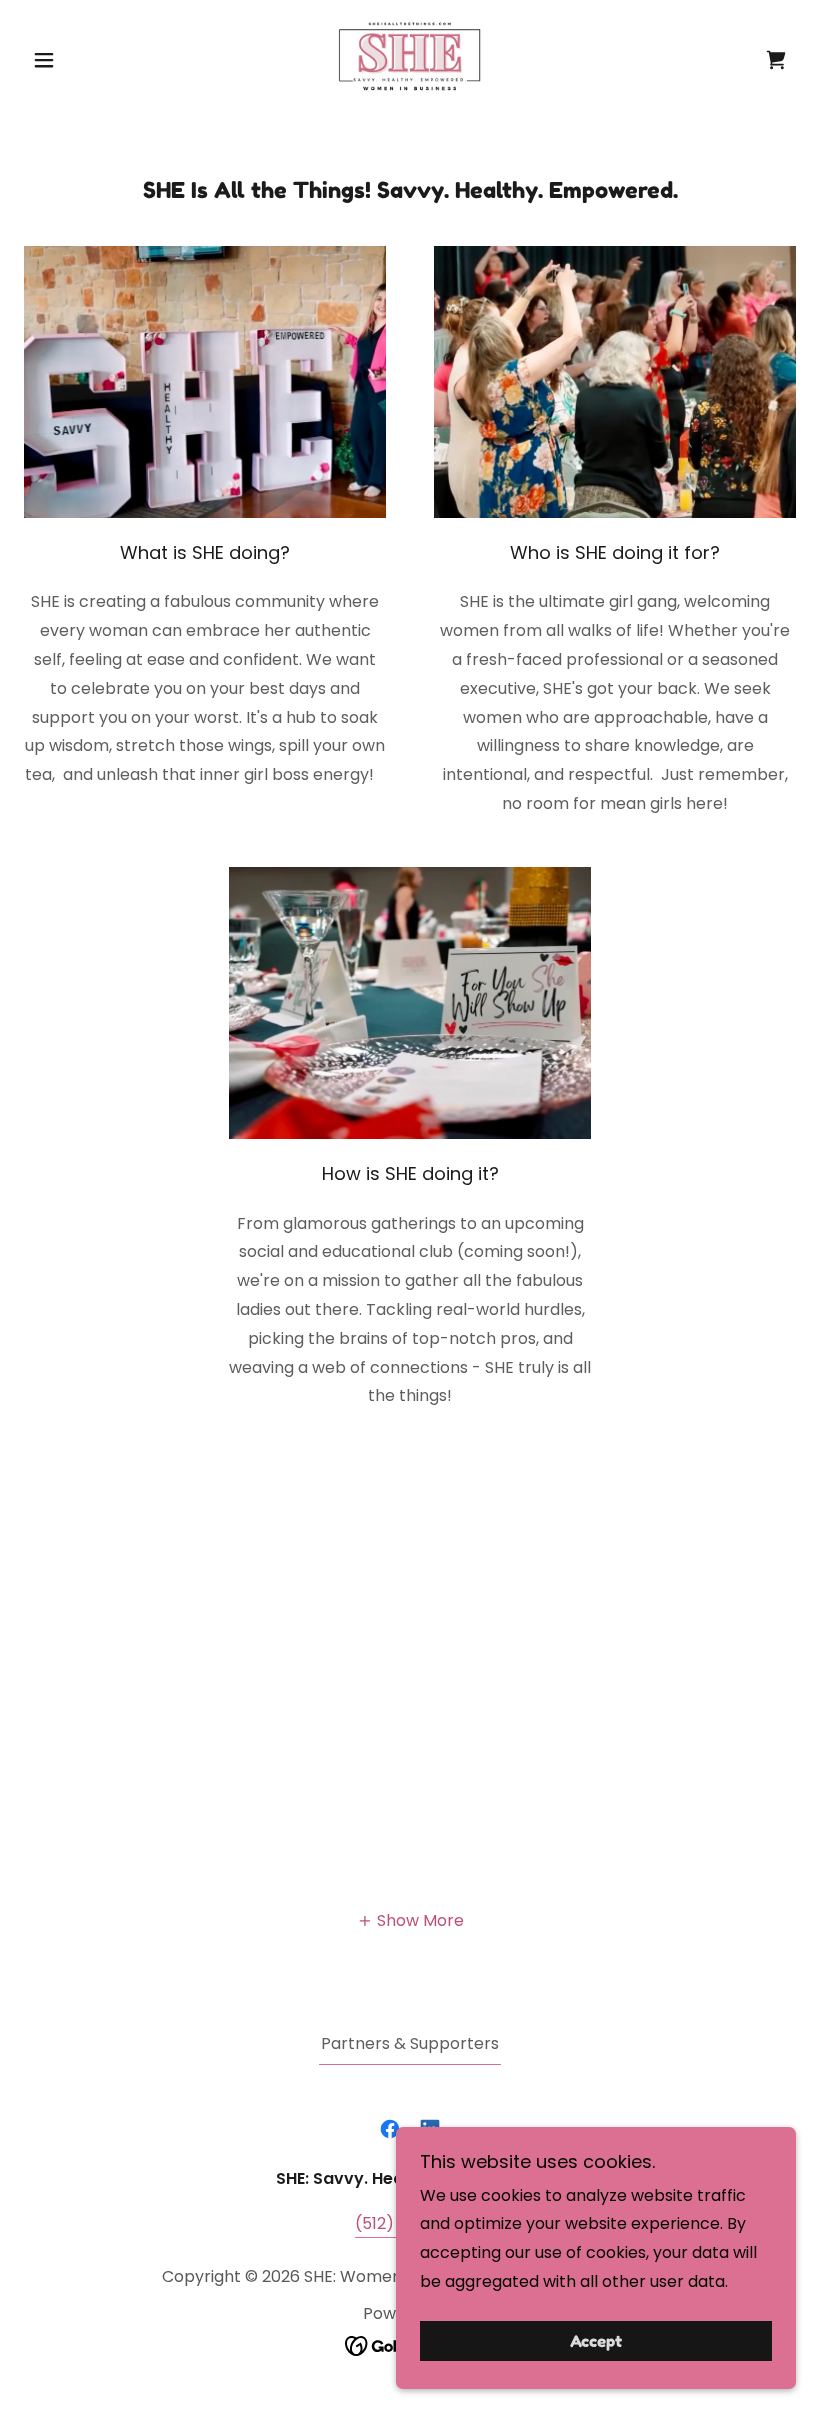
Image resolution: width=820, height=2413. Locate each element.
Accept (596, 2341)
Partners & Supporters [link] (410, 2043)
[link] (410, 56)
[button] (82, 60)
